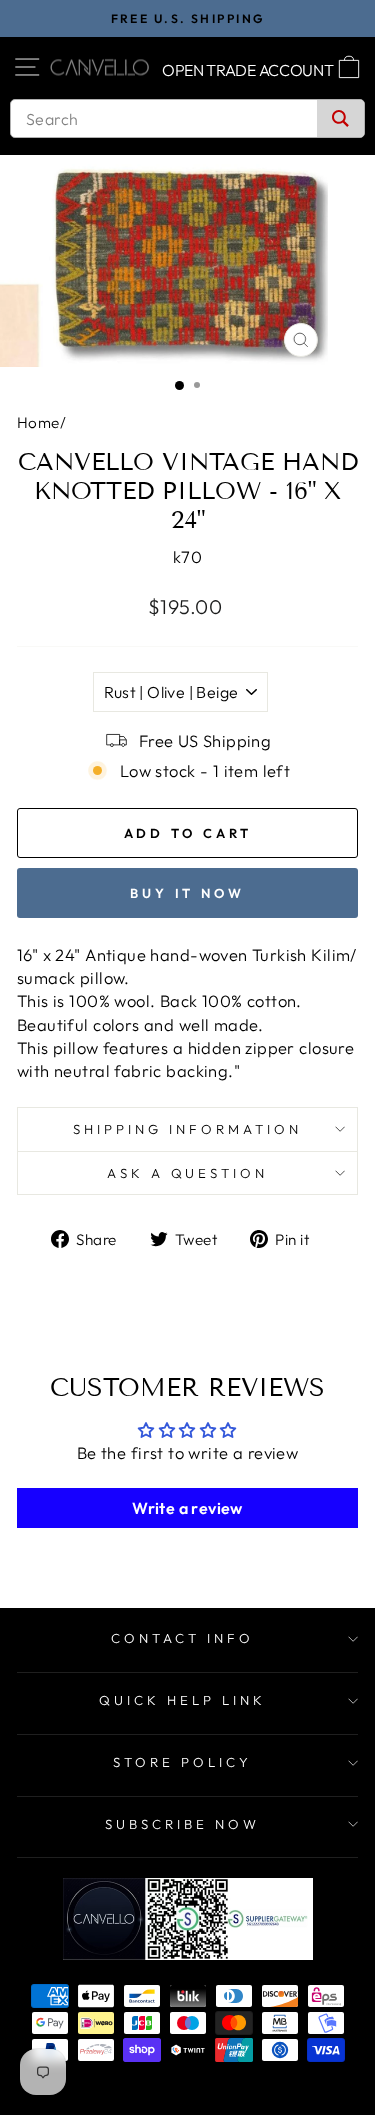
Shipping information (187, 1129)
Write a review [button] (187, 1508)
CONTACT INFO (182, 1638)
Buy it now (187, 893)
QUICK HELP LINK (182, 1700)
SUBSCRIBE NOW (182, 1824)
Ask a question (188, 1173)
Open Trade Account (248, 70)
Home (38, 422)
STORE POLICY (182, 1762)
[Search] (340, 118)
